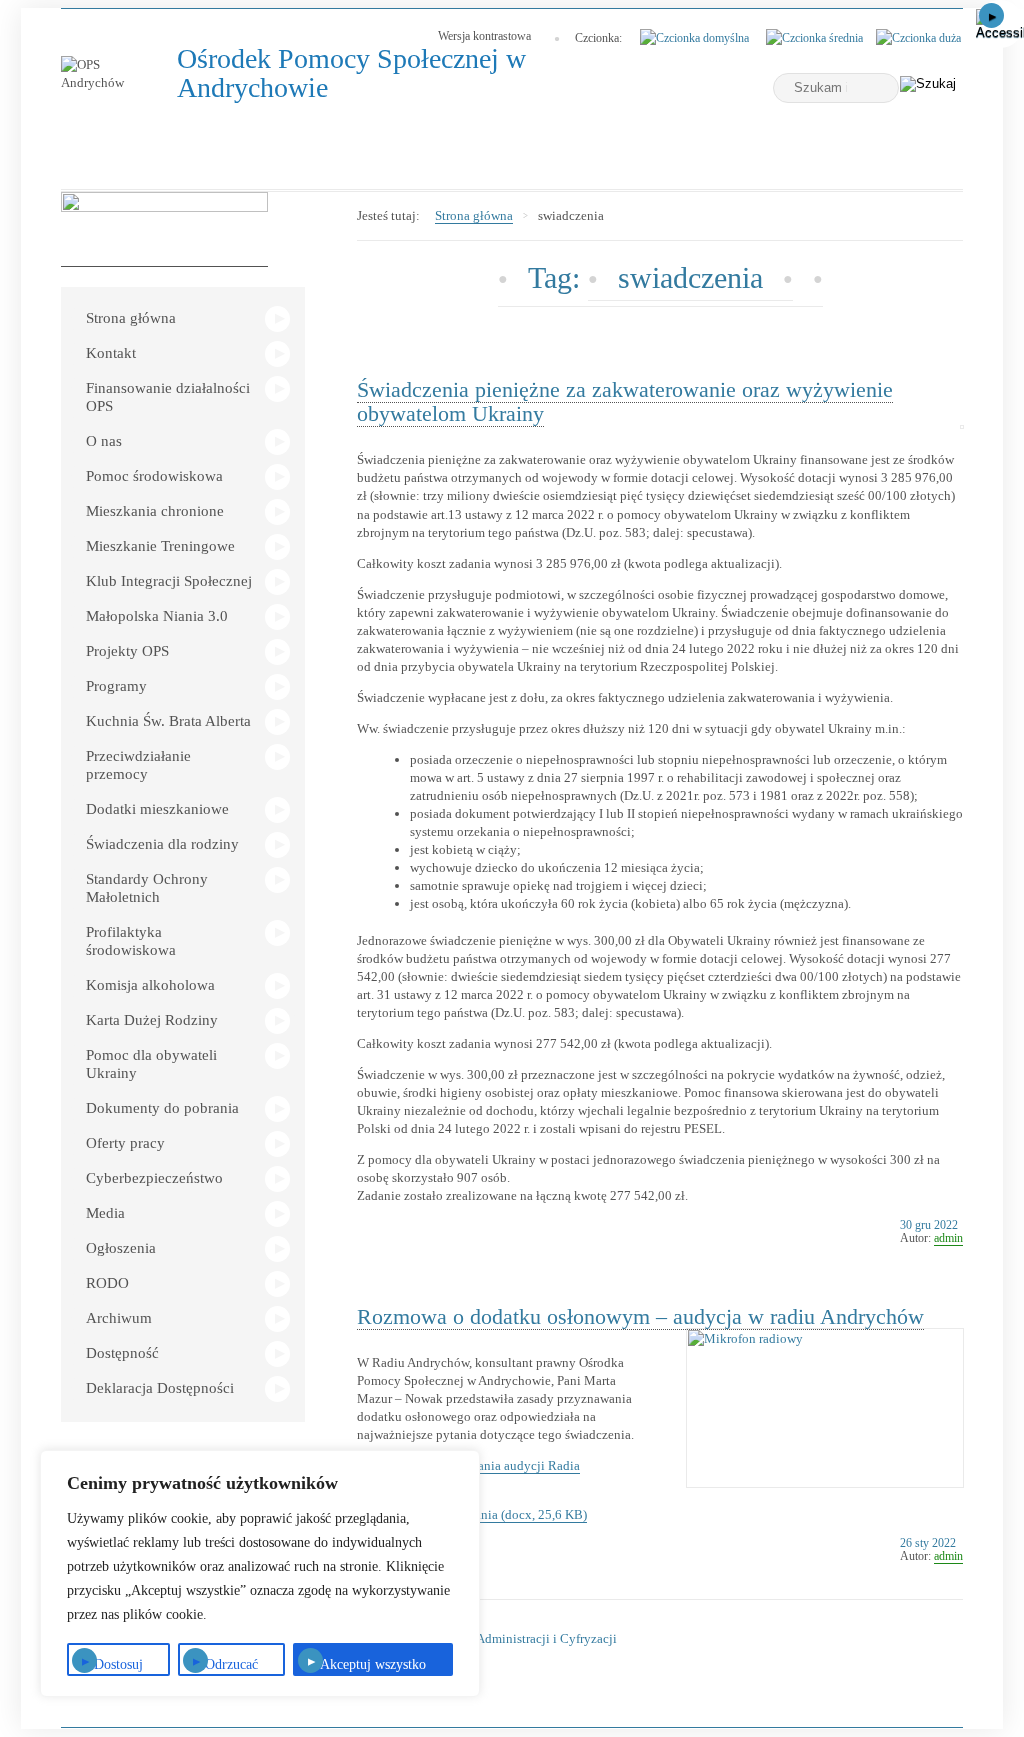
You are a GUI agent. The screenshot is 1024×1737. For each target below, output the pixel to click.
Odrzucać (231, 1664)
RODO (107, 1283)
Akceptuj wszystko (373, 1664)
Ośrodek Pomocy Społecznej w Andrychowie (351, 73)
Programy (116, 686)
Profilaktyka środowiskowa (131, 941)
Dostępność (122, 1353)
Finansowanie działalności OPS (168, 397)
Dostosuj (118, 1664)
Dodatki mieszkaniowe (157, 809)
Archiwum (119, 1318)
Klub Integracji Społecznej (169, 581)
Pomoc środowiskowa (154, 476)
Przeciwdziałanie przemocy (138, 765)
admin (948, 1238)
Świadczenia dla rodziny (162, 844)
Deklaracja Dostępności (160, 1388)
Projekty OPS (127, 651)
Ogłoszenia (121, 1248)
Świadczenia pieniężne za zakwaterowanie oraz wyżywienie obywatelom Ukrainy (625, 401)
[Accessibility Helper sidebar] (1000, 24)
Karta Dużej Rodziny (152, 1020)
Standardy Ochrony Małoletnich (147, 888)
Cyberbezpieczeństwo (154, 1178)
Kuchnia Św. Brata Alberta (168, 721)
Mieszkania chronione (155, 511)
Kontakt (111, 353)
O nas (104, 441)
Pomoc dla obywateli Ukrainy (151, 1064)
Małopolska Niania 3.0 (157, 616)
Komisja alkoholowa (150, 985)
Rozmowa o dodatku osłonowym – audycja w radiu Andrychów (640, 1316)
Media (105, 1213)
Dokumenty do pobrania (162, 1108)
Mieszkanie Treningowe (160, 546)
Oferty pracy (125, 1143)
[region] (260, 1573)
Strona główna (131, 318)
